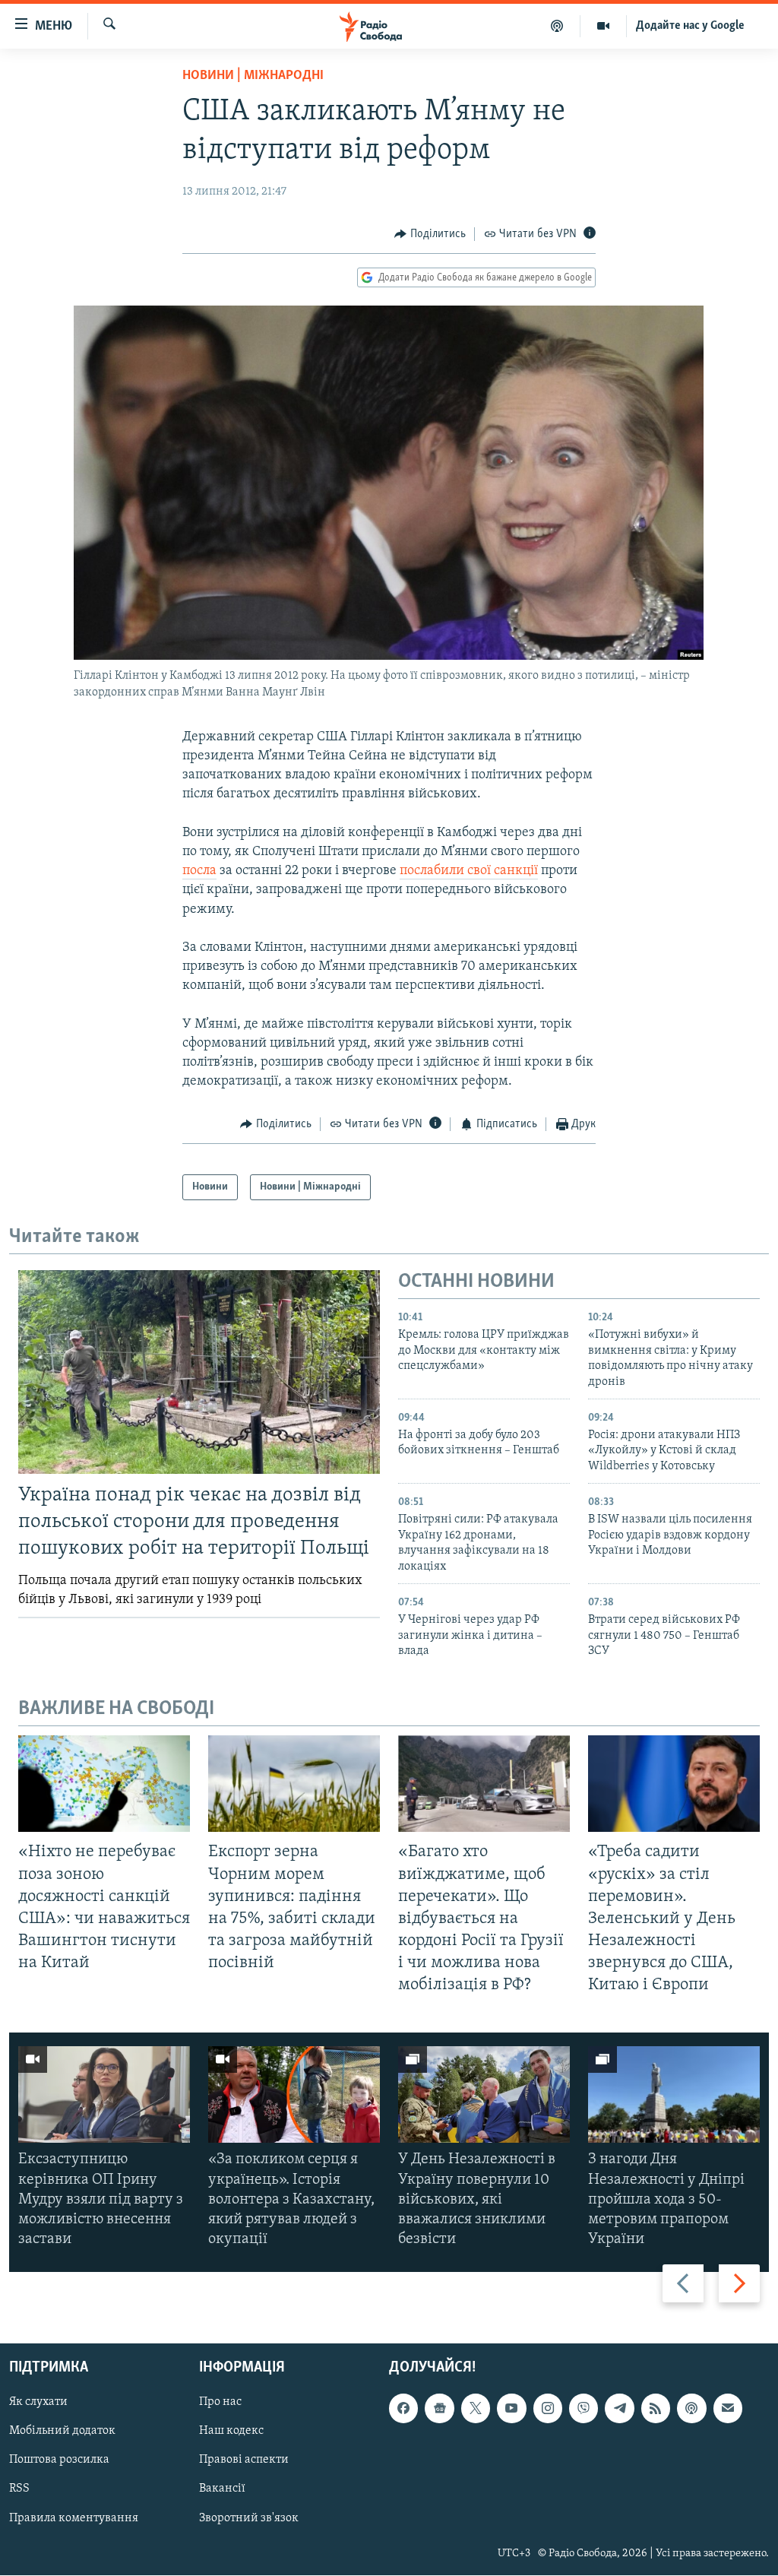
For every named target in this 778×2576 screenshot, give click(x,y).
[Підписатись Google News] (439, 2409)
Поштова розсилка (59, 2460)
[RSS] (656, 2409)
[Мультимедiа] (604, 26)
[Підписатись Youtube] (511, 2409)
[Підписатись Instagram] (548, 2409)
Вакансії (222, 2489)
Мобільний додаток (62, 2432)
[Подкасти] (557, 26)
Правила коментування (74, 2518)
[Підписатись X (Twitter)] (476, 2409)
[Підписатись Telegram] (619, 2409)
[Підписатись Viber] (583, 2409)
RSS (19, 2489)
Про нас (220, 2403)
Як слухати (38, 2403)
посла (199, 871)
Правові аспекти (244, 2460)
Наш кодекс (231, 2432)
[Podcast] (691, 2409)
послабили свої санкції (469, 871)
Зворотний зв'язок (249, 2518)
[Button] (430, 234)
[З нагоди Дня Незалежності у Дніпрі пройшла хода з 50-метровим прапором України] (674, 2094)
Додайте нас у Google (690, 26)
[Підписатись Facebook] (403, 2409)
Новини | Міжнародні (253, 76)
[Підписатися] (728, 2409)
